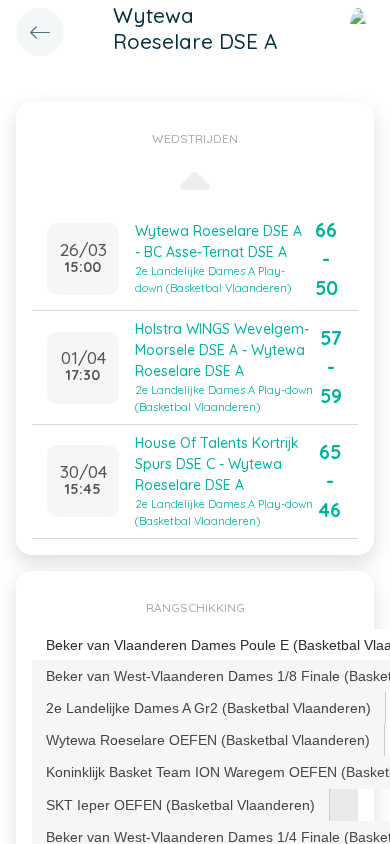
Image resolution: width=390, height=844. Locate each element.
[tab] (209, 708)
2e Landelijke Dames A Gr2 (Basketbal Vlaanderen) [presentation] (208, 708)
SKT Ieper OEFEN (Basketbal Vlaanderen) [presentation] (180, 805)
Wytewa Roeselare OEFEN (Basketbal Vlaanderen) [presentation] (208, 740)
